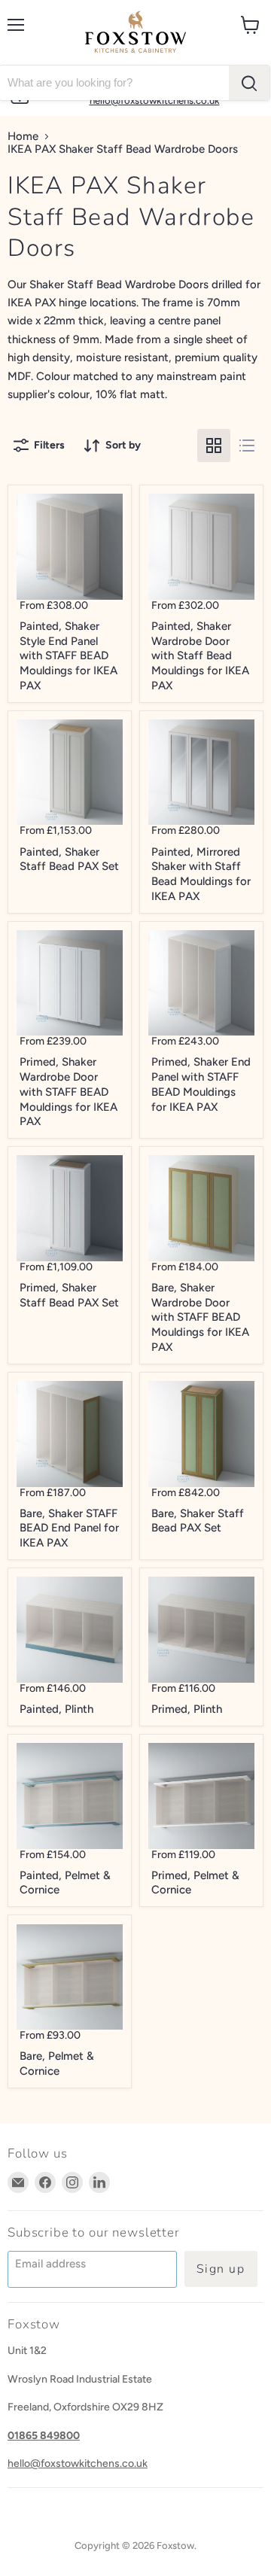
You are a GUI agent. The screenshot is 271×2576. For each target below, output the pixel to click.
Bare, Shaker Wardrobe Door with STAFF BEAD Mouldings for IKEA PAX (200, 1317)
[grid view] (214, 446)
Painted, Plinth (56, 1709)
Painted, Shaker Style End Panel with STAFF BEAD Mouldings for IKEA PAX (69, 656)
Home (23, 137)
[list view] (247, 446)
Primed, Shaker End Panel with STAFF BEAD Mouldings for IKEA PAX (201, 1084)
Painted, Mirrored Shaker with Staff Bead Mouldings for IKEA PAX (201, 874)
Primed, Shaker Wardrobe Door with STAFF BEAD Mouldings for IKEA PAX (69, 1092)
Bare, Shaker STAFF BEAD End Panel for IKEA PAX (69, 1528)
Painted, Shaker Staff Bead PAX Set (69, 859)
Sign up (221, 2269)
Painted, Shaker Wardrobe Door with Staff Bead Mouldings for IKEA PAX (200, 656)
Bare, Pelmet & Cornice (57, 2064)
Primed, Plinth (187, 1709)
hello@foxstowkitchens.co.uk (78, 2463)
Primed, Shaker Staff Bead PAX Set (69, 1295)
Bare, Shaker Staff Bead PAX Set (198, 1521)
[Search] (249, 83)
